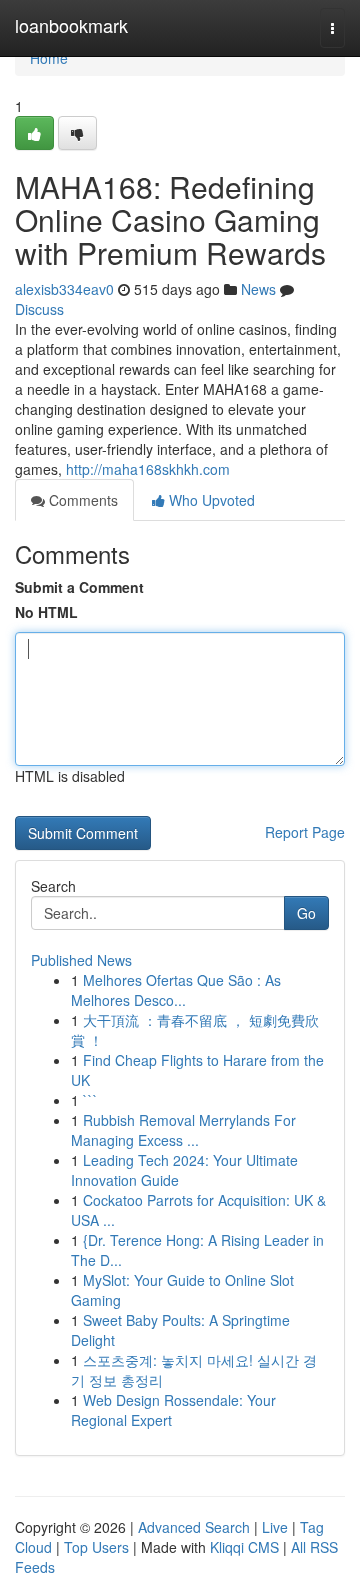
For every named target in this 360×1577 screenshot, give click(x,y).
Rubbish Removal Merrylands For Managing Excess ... (183, 1130)
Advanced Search (194, 1527)
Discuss (39, 309)
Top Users (96, 1547)
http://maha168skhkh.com (148, 469)
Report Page (305, 832)
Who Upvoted (210, 500)
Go (306, 913)
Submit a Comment (79, 587)
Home (49, 58)
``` (90, 1100)
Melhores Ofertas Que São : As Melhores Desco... (176, 990)
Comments (81, 500)
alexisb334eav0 (64, 289)
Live (275, 1527)
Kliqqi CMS (244, 1547)
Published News (81, 960)
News (258, 289)
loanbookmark (71, 25)
